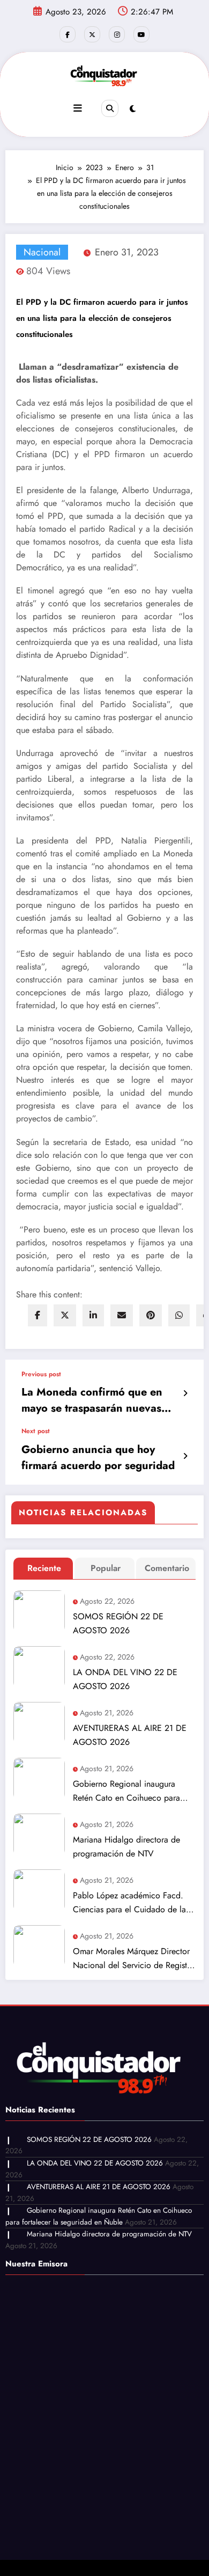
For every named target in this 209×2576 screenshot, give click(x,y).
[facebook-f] (68, 34)
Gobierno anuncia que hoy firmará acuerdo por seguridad (98, 1458)
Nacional (42, 252)
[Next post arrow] (185, 1456)
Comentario (167, 1568)
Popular (106, 1568)
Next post (36, 1431)
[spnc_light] (133, 109)
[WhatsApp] (179, 1315)
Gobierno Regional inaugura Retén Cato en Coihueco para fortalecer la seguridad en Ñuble (132, 1791)
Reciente (44, 1568)
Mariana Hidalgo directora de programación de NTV (126, 1847)
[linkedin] (93, 1315)
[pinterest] (151, 1315)
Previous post (41, 1374)
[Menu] (78, 108)
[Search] (110, 108)
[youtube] (141, 34)
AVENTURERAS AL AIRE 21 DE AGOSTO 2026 (130, 1735)
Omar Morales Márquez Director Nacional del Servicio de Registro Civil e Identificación (134, 1959)
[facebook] (38, 1315)
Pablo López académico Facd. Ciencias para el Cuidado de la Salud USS (129, 1903)
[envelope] (122, 1315)
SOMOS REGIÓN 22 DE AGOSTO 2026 (118, 1623)
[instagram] (117, 34)
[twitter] (65, 1315)
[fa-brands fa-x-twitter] (92, 34)
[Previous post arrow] (185, 1393)
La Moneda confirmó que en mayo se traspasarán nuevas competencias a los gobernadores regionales (92, 1400)
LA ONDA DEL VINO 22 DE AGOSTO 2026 (125, 1679)
